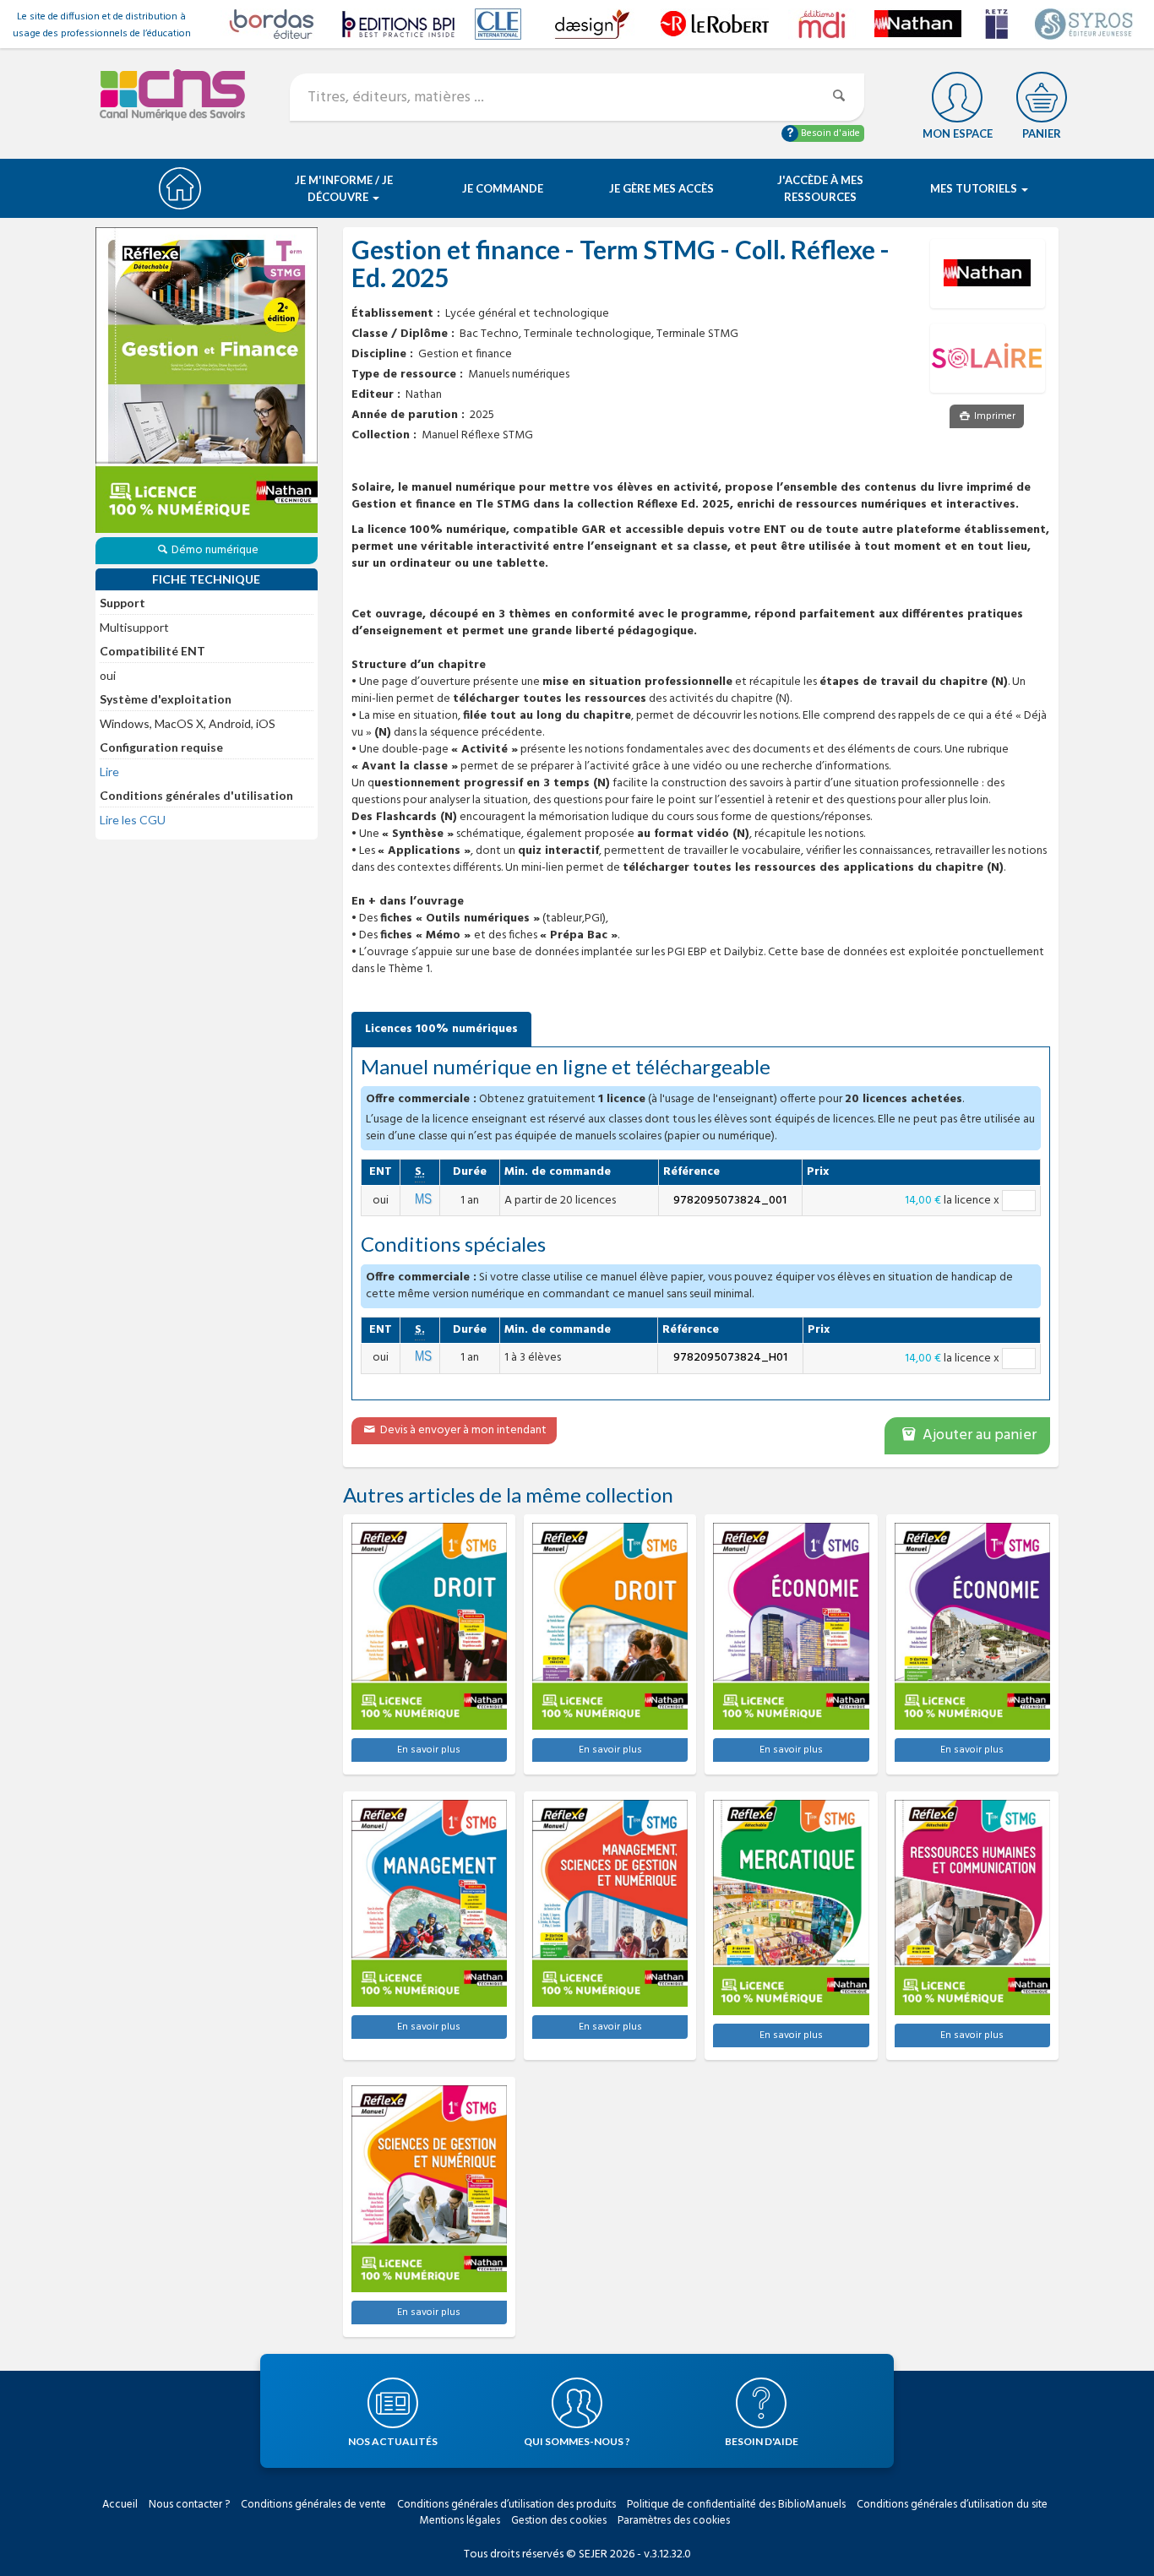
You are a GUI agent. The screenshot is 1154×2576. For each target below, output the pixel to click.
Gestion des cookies (559, 2521)
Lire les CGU (133, 820)
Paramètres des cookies (674, 2521)
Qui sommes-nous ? (577, 2441)
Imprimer (993, 416)
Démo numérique (215, 550)
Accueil (120, 2505)
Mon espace (958, 133)
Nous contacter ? (189, 2505)
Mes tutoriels (975, 188)
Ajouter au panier (978, 1435)
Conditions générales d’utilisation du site (952, 2505)
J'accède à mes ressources (820, 188)
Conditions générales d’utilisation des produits (506, 2505)
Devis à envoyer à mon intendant (462, 1430)
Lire (109, 772)
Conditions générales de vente (313, 2505)
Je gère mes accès (661, 188)
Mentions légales (460, 2521)
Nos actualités (393, 2441)
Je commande (503, 188)
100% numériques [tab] (441, 1029)
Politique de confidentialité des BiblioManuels (736, 2505)
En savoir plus (429, 1750)
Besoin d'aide (829, 133)
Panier (1042, 133)
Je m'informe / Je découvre (344, 188)
